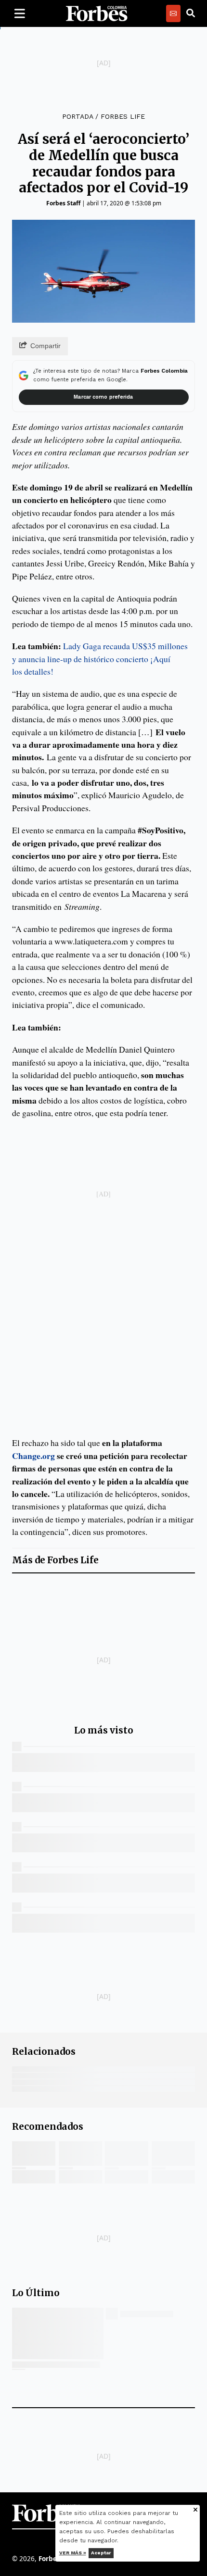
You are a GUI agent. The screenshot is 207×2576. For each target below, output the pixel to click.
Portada (78, 116)
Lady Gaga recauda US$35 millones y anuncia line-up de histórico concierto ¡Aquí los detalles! (100, 659)
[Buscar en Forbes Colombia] (191, 13)
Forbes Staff (63, 203)
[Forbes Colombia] (97, 13)
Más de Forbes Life (55, 1560)
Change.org (33, 1456)
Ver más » (73, 2553)
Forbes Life (123, 116)
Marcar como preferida (103, 397)
